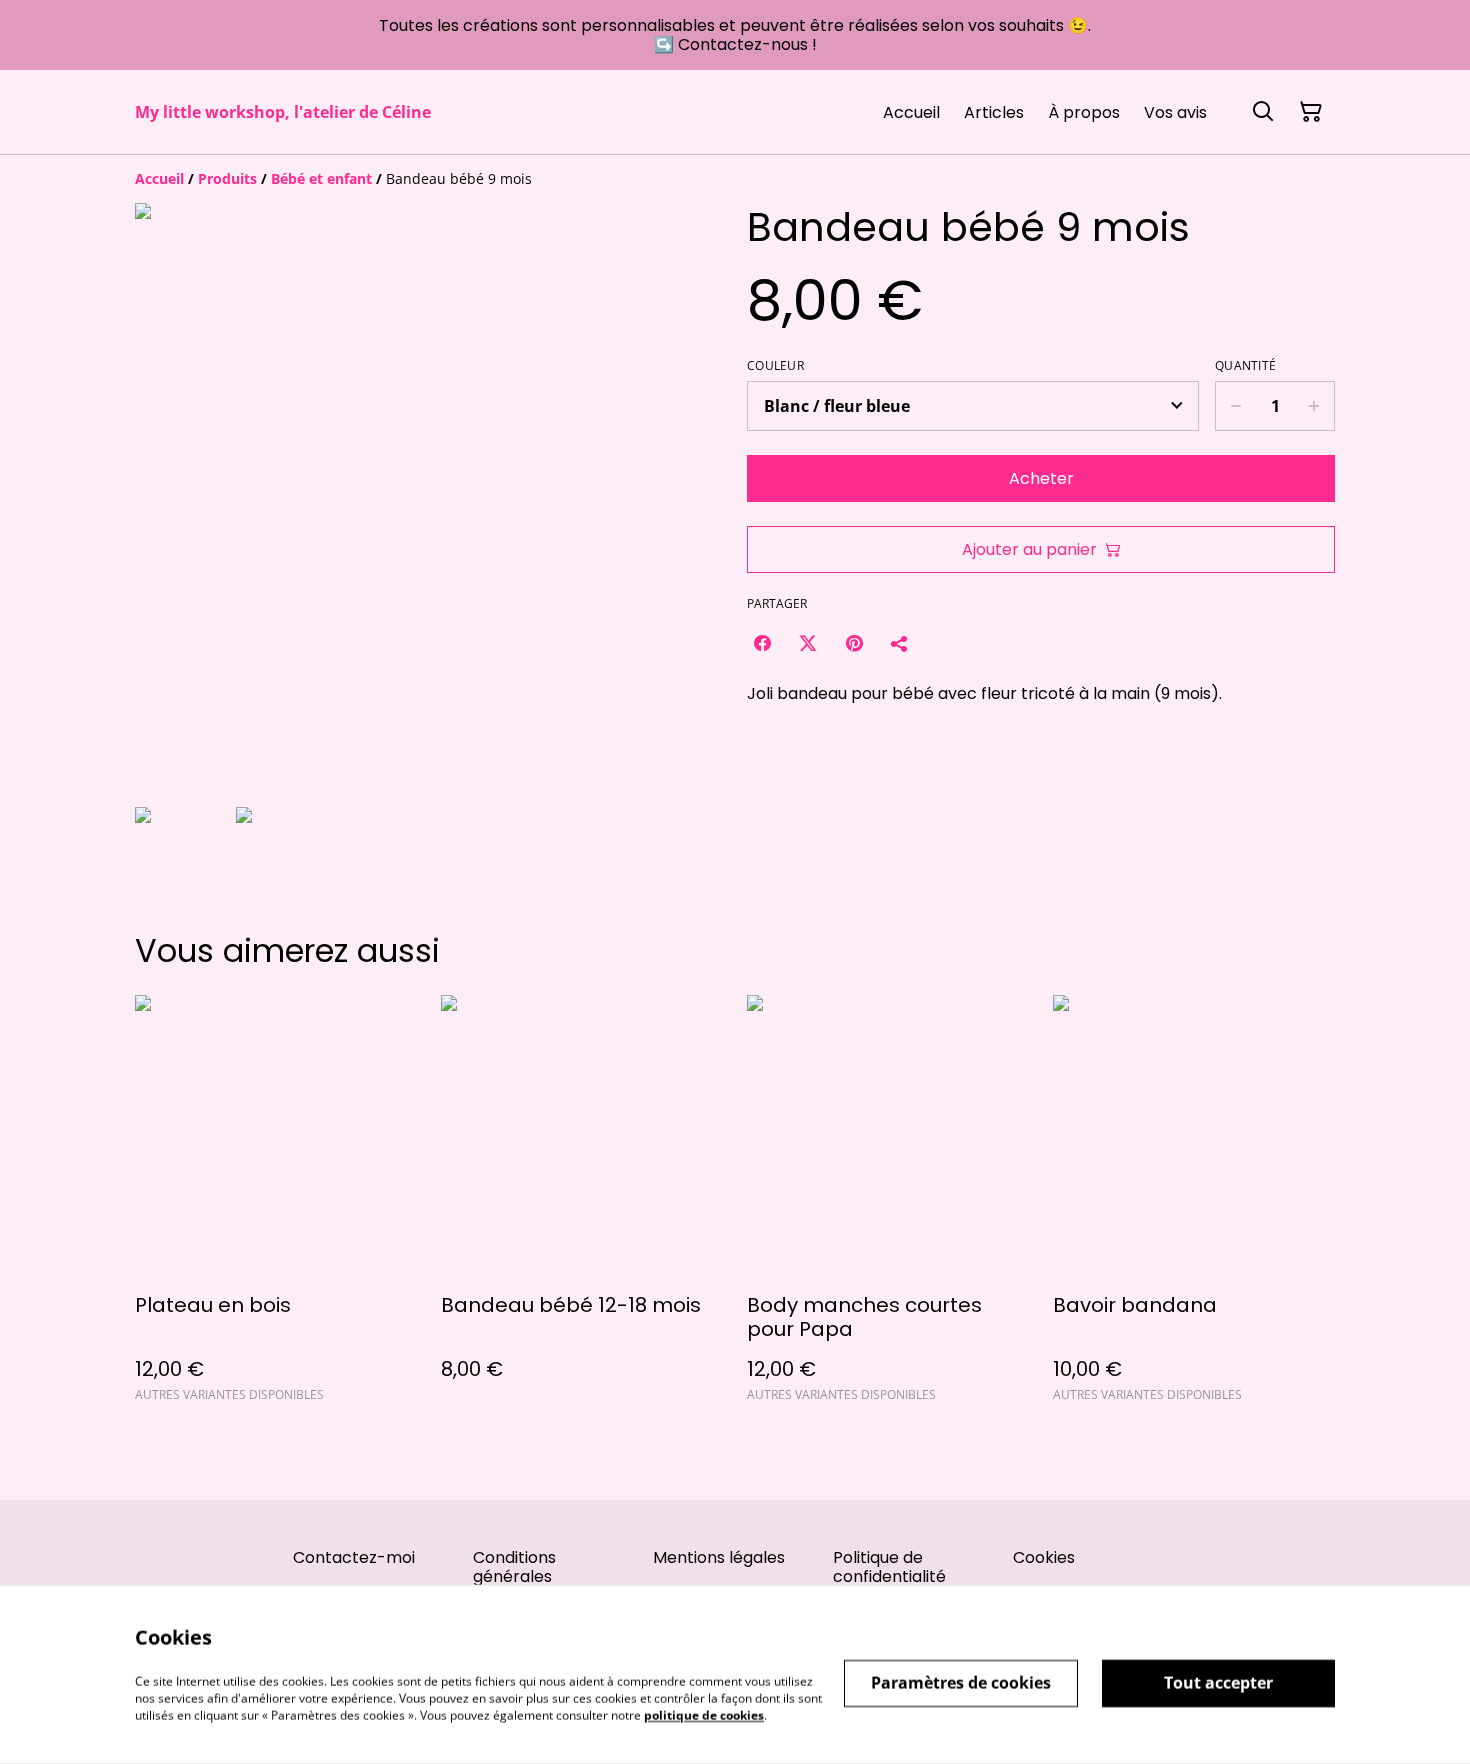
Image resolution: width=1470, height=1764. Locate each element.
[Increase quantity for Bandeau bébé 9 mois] (1314, 406)
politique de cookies (704, 1714)
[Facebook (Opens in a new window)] (762, 643)
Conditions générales (514, 1567)
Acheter (1041, 478)
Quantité (1245, 366)
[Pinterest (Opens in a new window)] (854, 643)
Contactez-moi (354, 1557)
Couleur (775, 366)
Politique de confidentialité (889, 1567)
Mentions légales (719, 1557)
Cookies (1044, 1557)
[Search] (1263, 112)
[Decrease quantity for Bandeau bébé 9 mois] (1235, 406)
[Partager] (900, 643)
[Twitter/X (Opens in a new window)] (808, 643)
